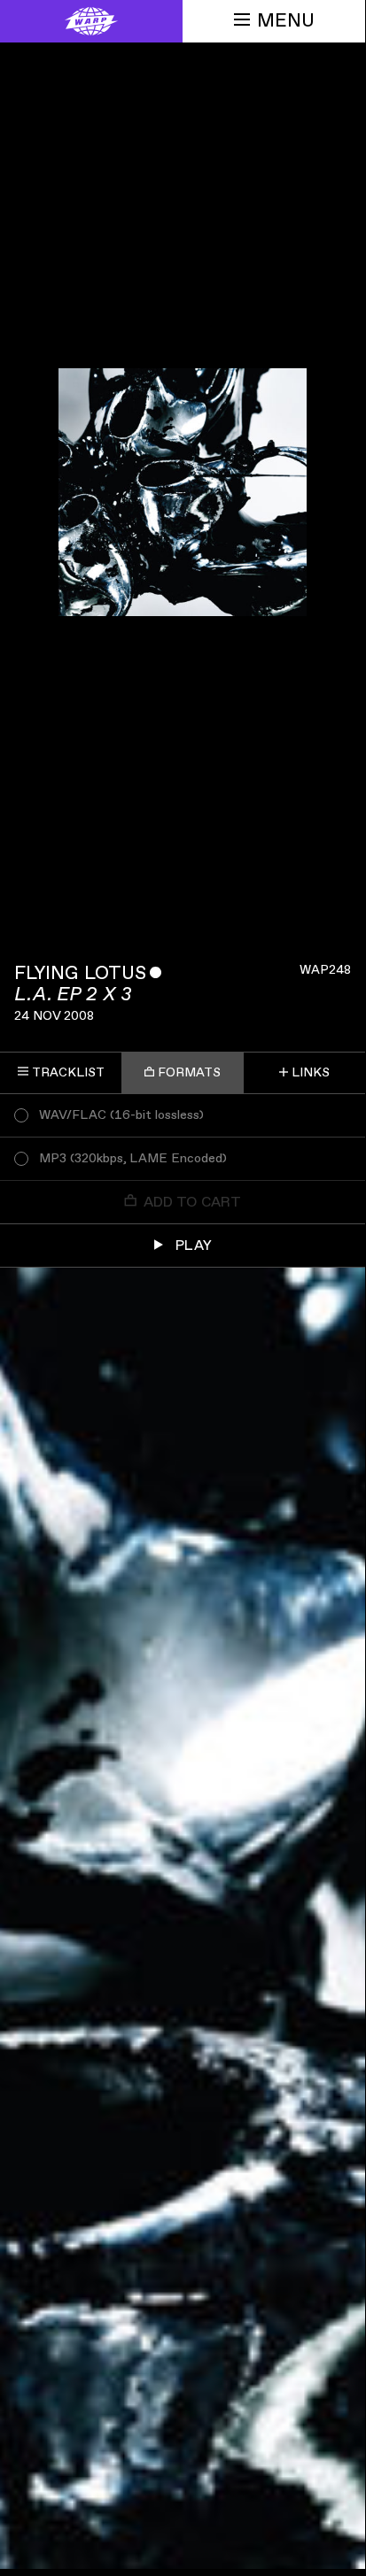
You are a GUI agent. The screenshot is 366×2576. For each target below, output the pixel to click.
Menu (286, 21)
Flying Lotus (80, 973)
